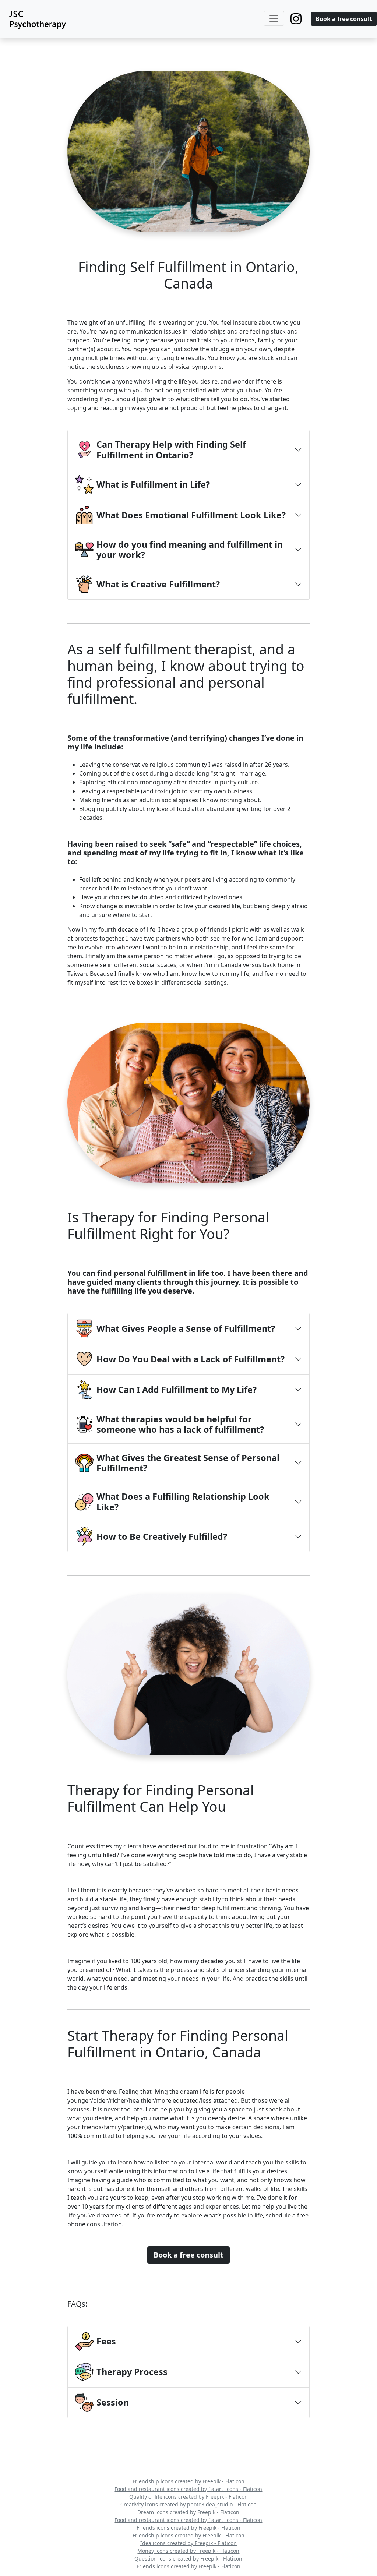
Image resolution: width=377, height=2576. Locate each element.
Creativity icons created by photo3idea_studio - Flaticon (188, 2504)
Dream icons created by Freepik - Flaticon (188, 2512)
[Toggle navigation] (274, 18)
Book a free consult (344, 19)
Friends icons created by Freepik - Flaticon (188, 2528)
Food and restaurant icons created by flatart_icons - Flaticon (188, 2489)
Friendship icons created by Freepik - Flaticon (188, 2481)
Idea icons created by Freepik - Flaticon (188, 2543)
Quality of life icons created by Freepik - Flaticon (188, 2497)
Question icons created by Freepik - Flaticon (188, 2559)
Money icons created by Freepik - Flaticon (188, 2551)
